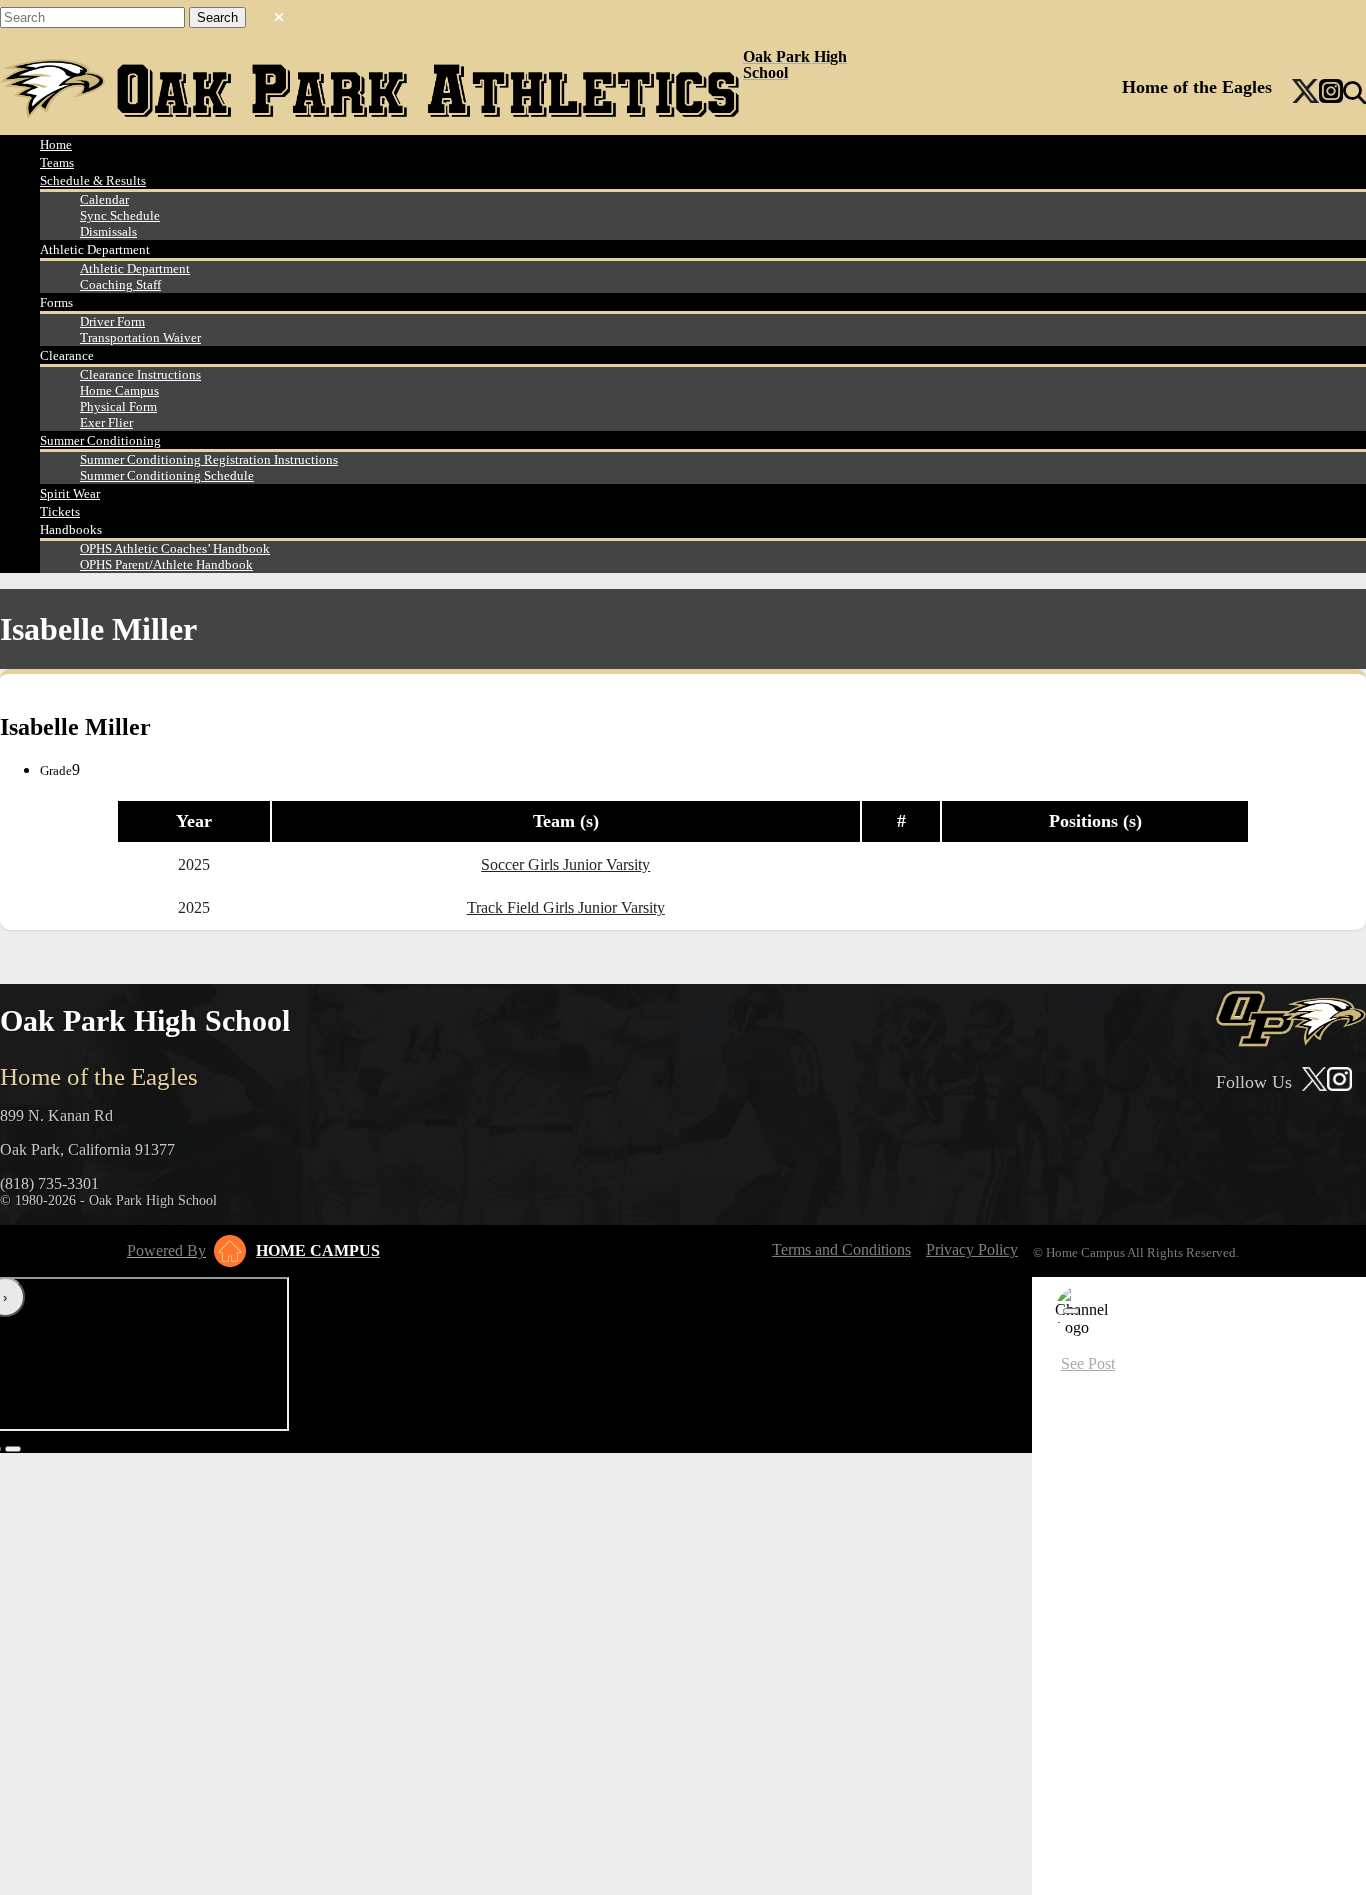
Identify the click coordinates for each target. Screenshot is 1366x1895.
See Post (1088, 1363)
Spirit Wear (70, 493)
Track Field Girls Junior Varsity (566, 907)
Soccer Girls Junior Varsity (565, 864)
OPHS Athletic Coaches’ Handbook (175, 548)
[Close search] (279, 13)
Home (56, 144)
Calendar (104, 199)
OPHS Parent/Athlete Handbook (166, 564)
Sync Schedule (120, 215)
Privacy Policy (972, 1249)
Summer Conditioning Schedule (167, 475)
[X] (1305, 93)
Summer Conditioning (100, 440)
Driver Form (112, 321)
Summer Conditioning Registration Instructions (209, 459)
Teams (57, 162)
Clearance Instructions (140, 374)
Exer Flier (106, 422)
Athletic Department (135, 268)
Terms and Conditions (841, 1249)
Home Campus (119, 390)
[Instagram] (1331, 93)
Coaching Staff (120, 284)
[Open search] (1354, 93)
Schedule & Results (93, 180)
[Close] (1071, 1311)
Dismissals (108, 231)
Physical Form (118, 406)
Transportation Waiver (140, 337)
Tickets (60, 511)
